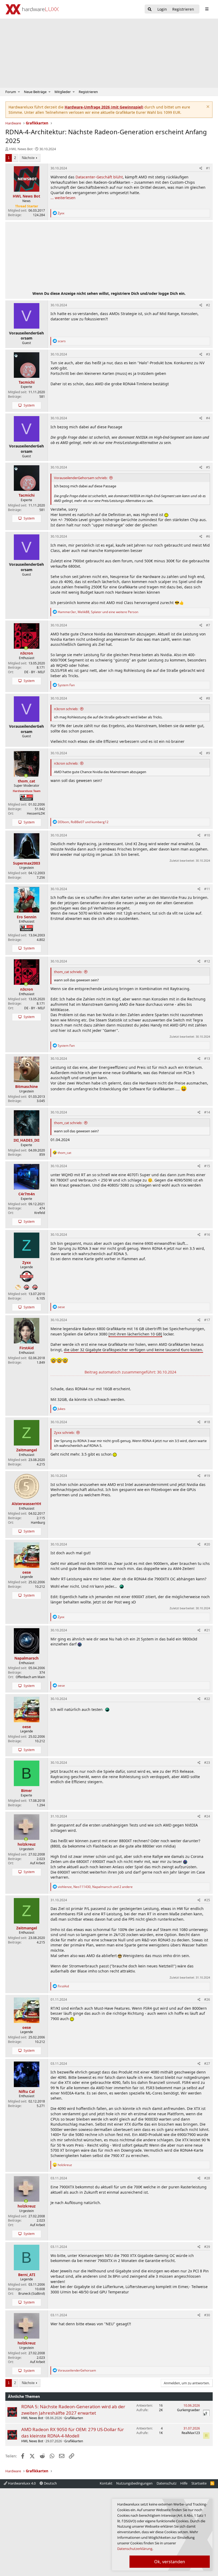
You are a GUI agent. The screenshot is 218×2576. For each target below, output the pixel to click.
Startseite (199, 2483)
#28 (207, 2178)
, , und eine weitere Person (98, 612)
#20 (207, 1544)
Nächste (28, 158)
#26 (207, 1999)
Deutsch (50, 2483)
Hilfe (184, 2483)
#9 (208, 753)
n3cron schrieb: (66, 709)
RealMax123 (191, 2433)
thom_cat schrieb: (68, 972)
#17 (207, 1320)
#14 (207, 1112)
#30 (207, 2315)
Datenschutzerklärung (135, 2549)
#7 (208, 625)
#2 (208, 305)
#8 (208, 698)
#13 (207, 1059)
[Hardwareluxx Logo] (32, 9)
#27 (207, 2064)
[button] (19, 92)
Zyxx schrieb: (64, 1432)
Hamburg (38, 1522)
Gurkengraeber (188, 2410)
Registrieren (88, 92)
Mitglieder (63, 92)
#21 (207, 1630)
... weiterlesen (63, 198)
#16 (207, 1235)
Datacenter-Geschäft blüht (99, 177)
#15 (207, 1166)
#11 (207, 889)
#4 (208, 418)
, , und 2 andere (95, 1887)
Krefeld (40, 1213)
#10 (207, 835)
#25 (207, 1900)
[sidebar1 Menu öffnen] (207, 9)
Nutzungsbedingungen (134, 2483)
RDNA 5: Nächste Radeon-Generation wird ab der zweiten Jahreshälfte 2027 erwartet (73, 2410)
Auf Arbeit (37, 1863)
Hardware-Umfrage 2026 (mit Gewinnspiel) (104, 107)
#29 (207, 2247)
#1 (208, 168)
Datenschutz (167, 2483)
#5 (208, 467)
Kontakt (106, 2483)
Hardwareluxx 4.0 (21, 2483)
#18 (207, 1422)
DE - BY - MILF (35, 672)
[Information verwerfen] (207, 107)
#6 (208, 536)
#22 (207, 1699)
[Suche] (150, 9)
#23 (207, 1763)
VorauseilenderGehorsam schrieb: (81, 478)
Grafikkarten (74, 2418)
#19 (207, 1476)
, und (83, 822)
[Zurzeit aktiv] (26, 648)
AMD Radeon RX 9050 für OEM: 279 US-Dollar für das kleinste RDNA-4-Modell (73, 2433)
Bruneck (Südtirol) (32, 2294)
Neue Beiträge (35, 92)
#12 (207, 961)
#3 (208, 354)
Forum (11, 92)
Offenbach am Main (30, 1677)
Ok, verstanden (170, 2562)
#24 (207, 1816)
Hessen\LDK (36, 813)
